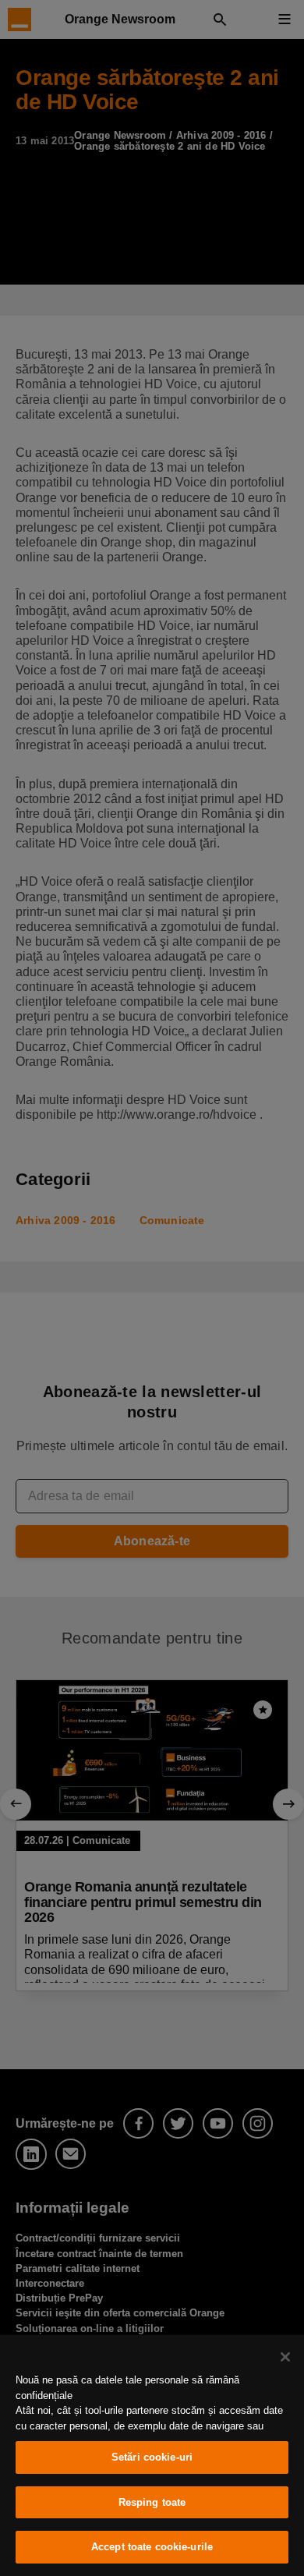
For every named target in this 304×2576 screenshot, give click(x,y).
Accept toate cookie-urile (152, 2547)
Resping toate (152, 2502)
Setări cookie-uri (152, 2457)
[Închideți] (285, 2357)
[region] (152, 2456)
